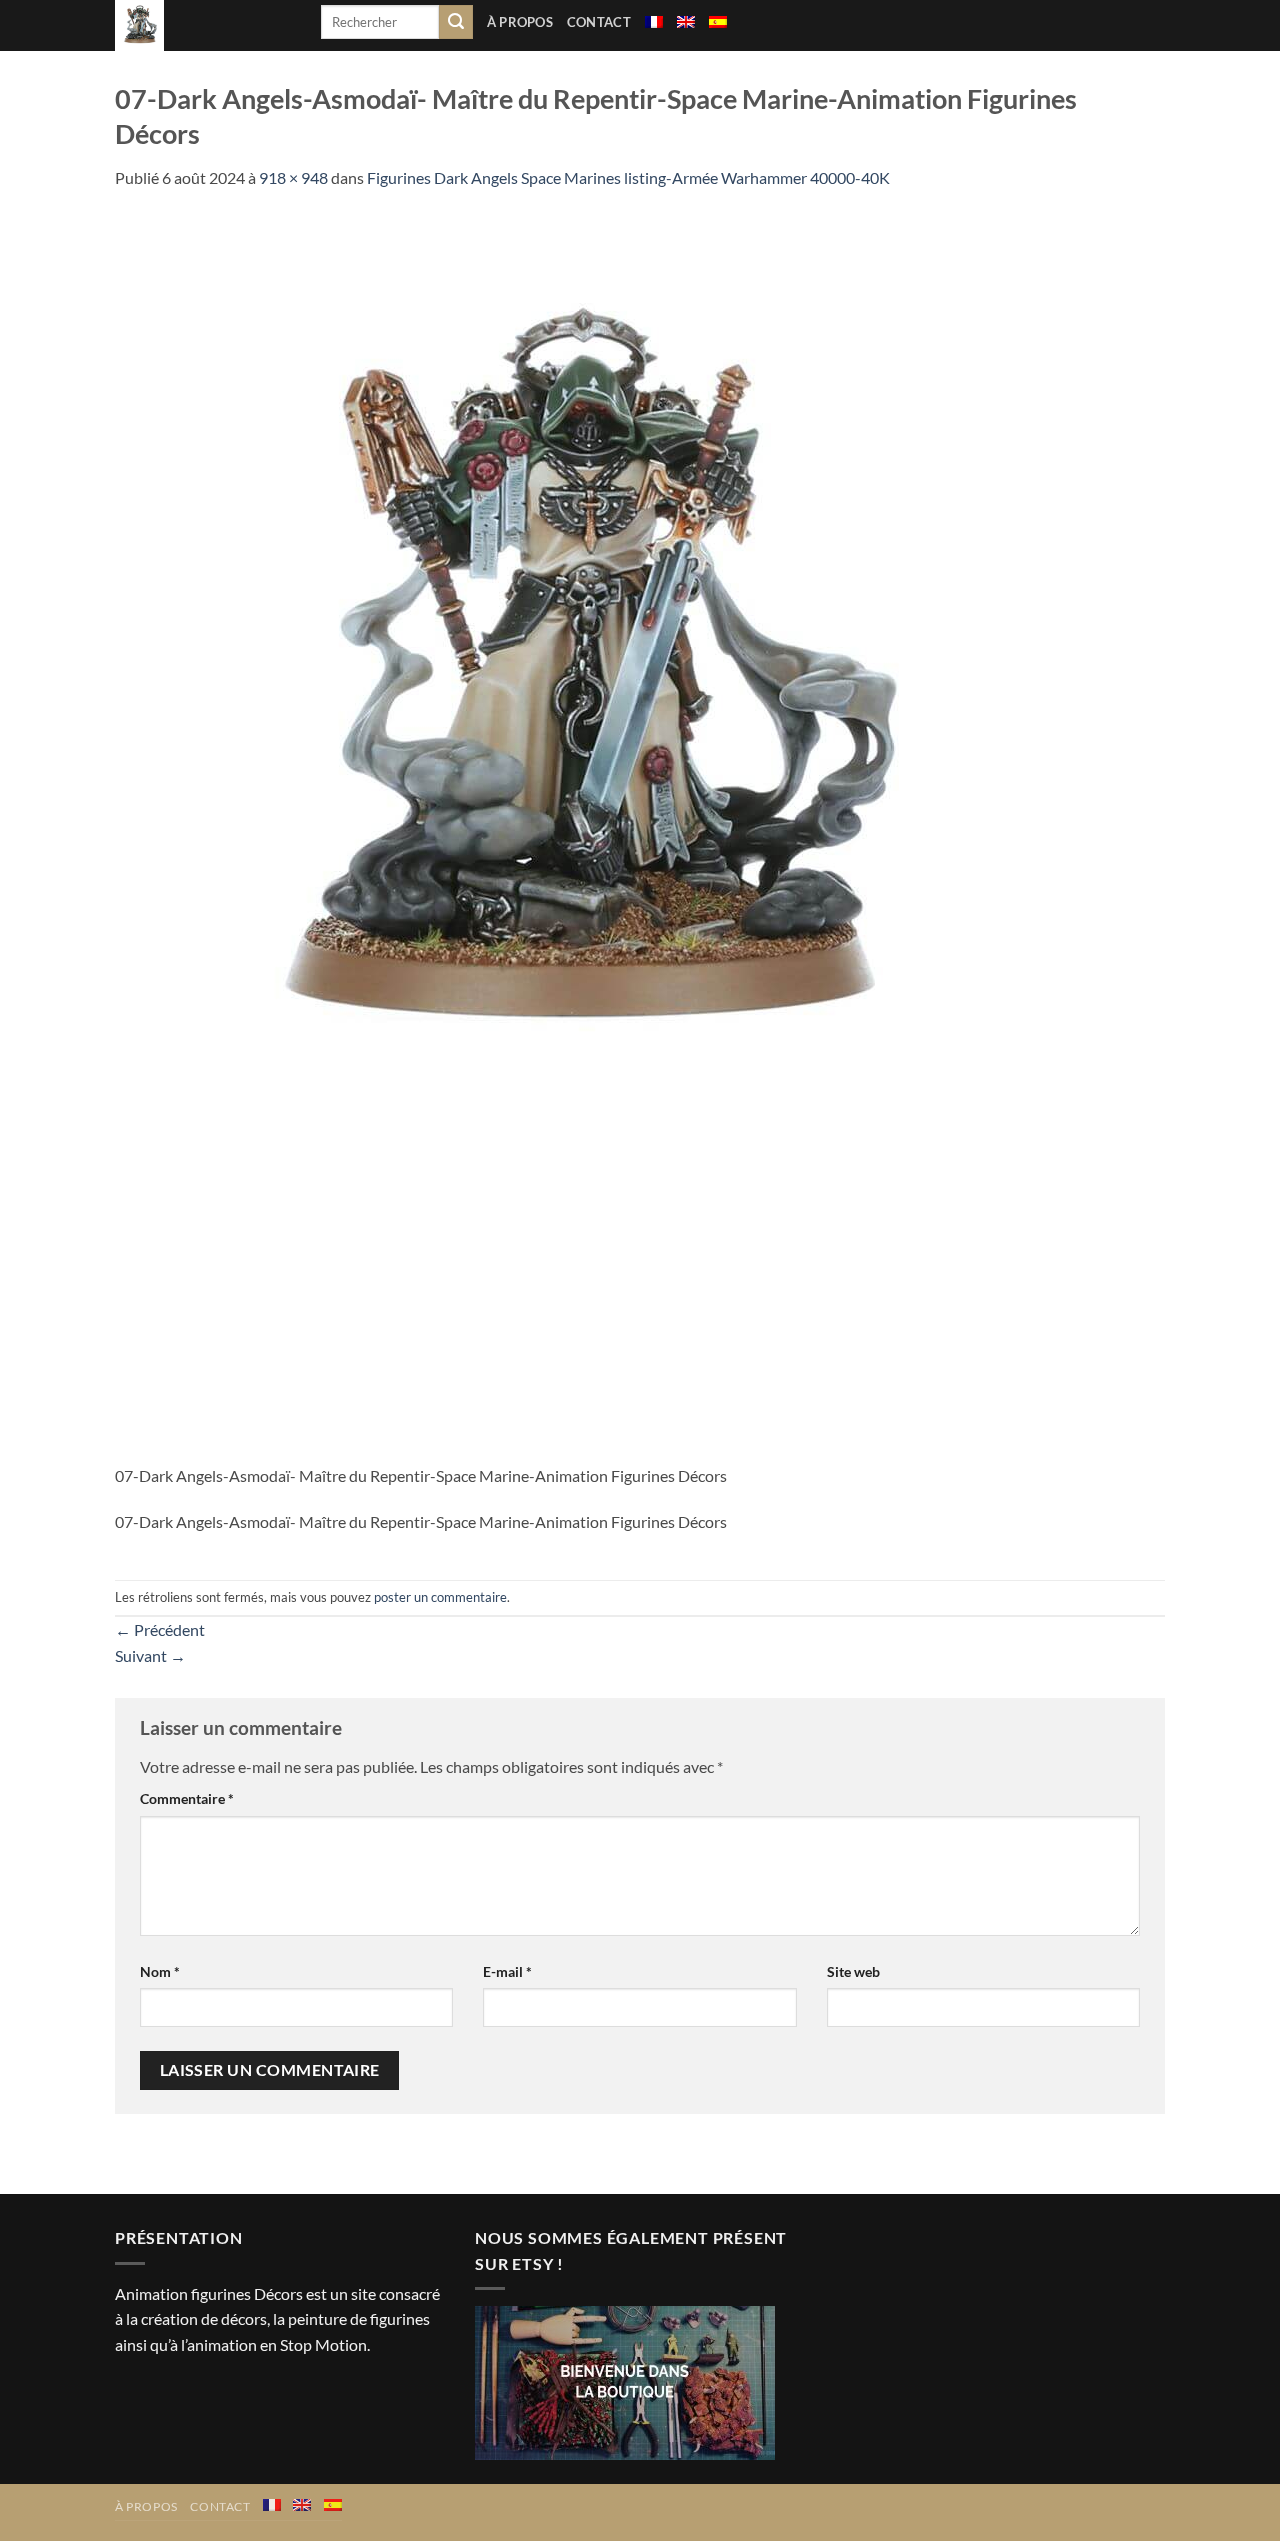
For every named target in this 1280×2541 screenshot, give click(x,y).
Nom (160, 1971)
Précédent (160, 1629)
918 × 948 (293, 177)
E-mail (507, 1971)
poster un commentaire (440, 1597)
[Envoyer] (456, 22)
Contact (599, 22)
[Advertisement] (640, 1313)
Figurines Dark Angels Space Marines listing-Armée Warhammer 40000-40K (628, 177)
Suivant (150, 1655)
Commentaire (187, 1798)
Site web (853, 1971)
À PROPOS (520, 22)
